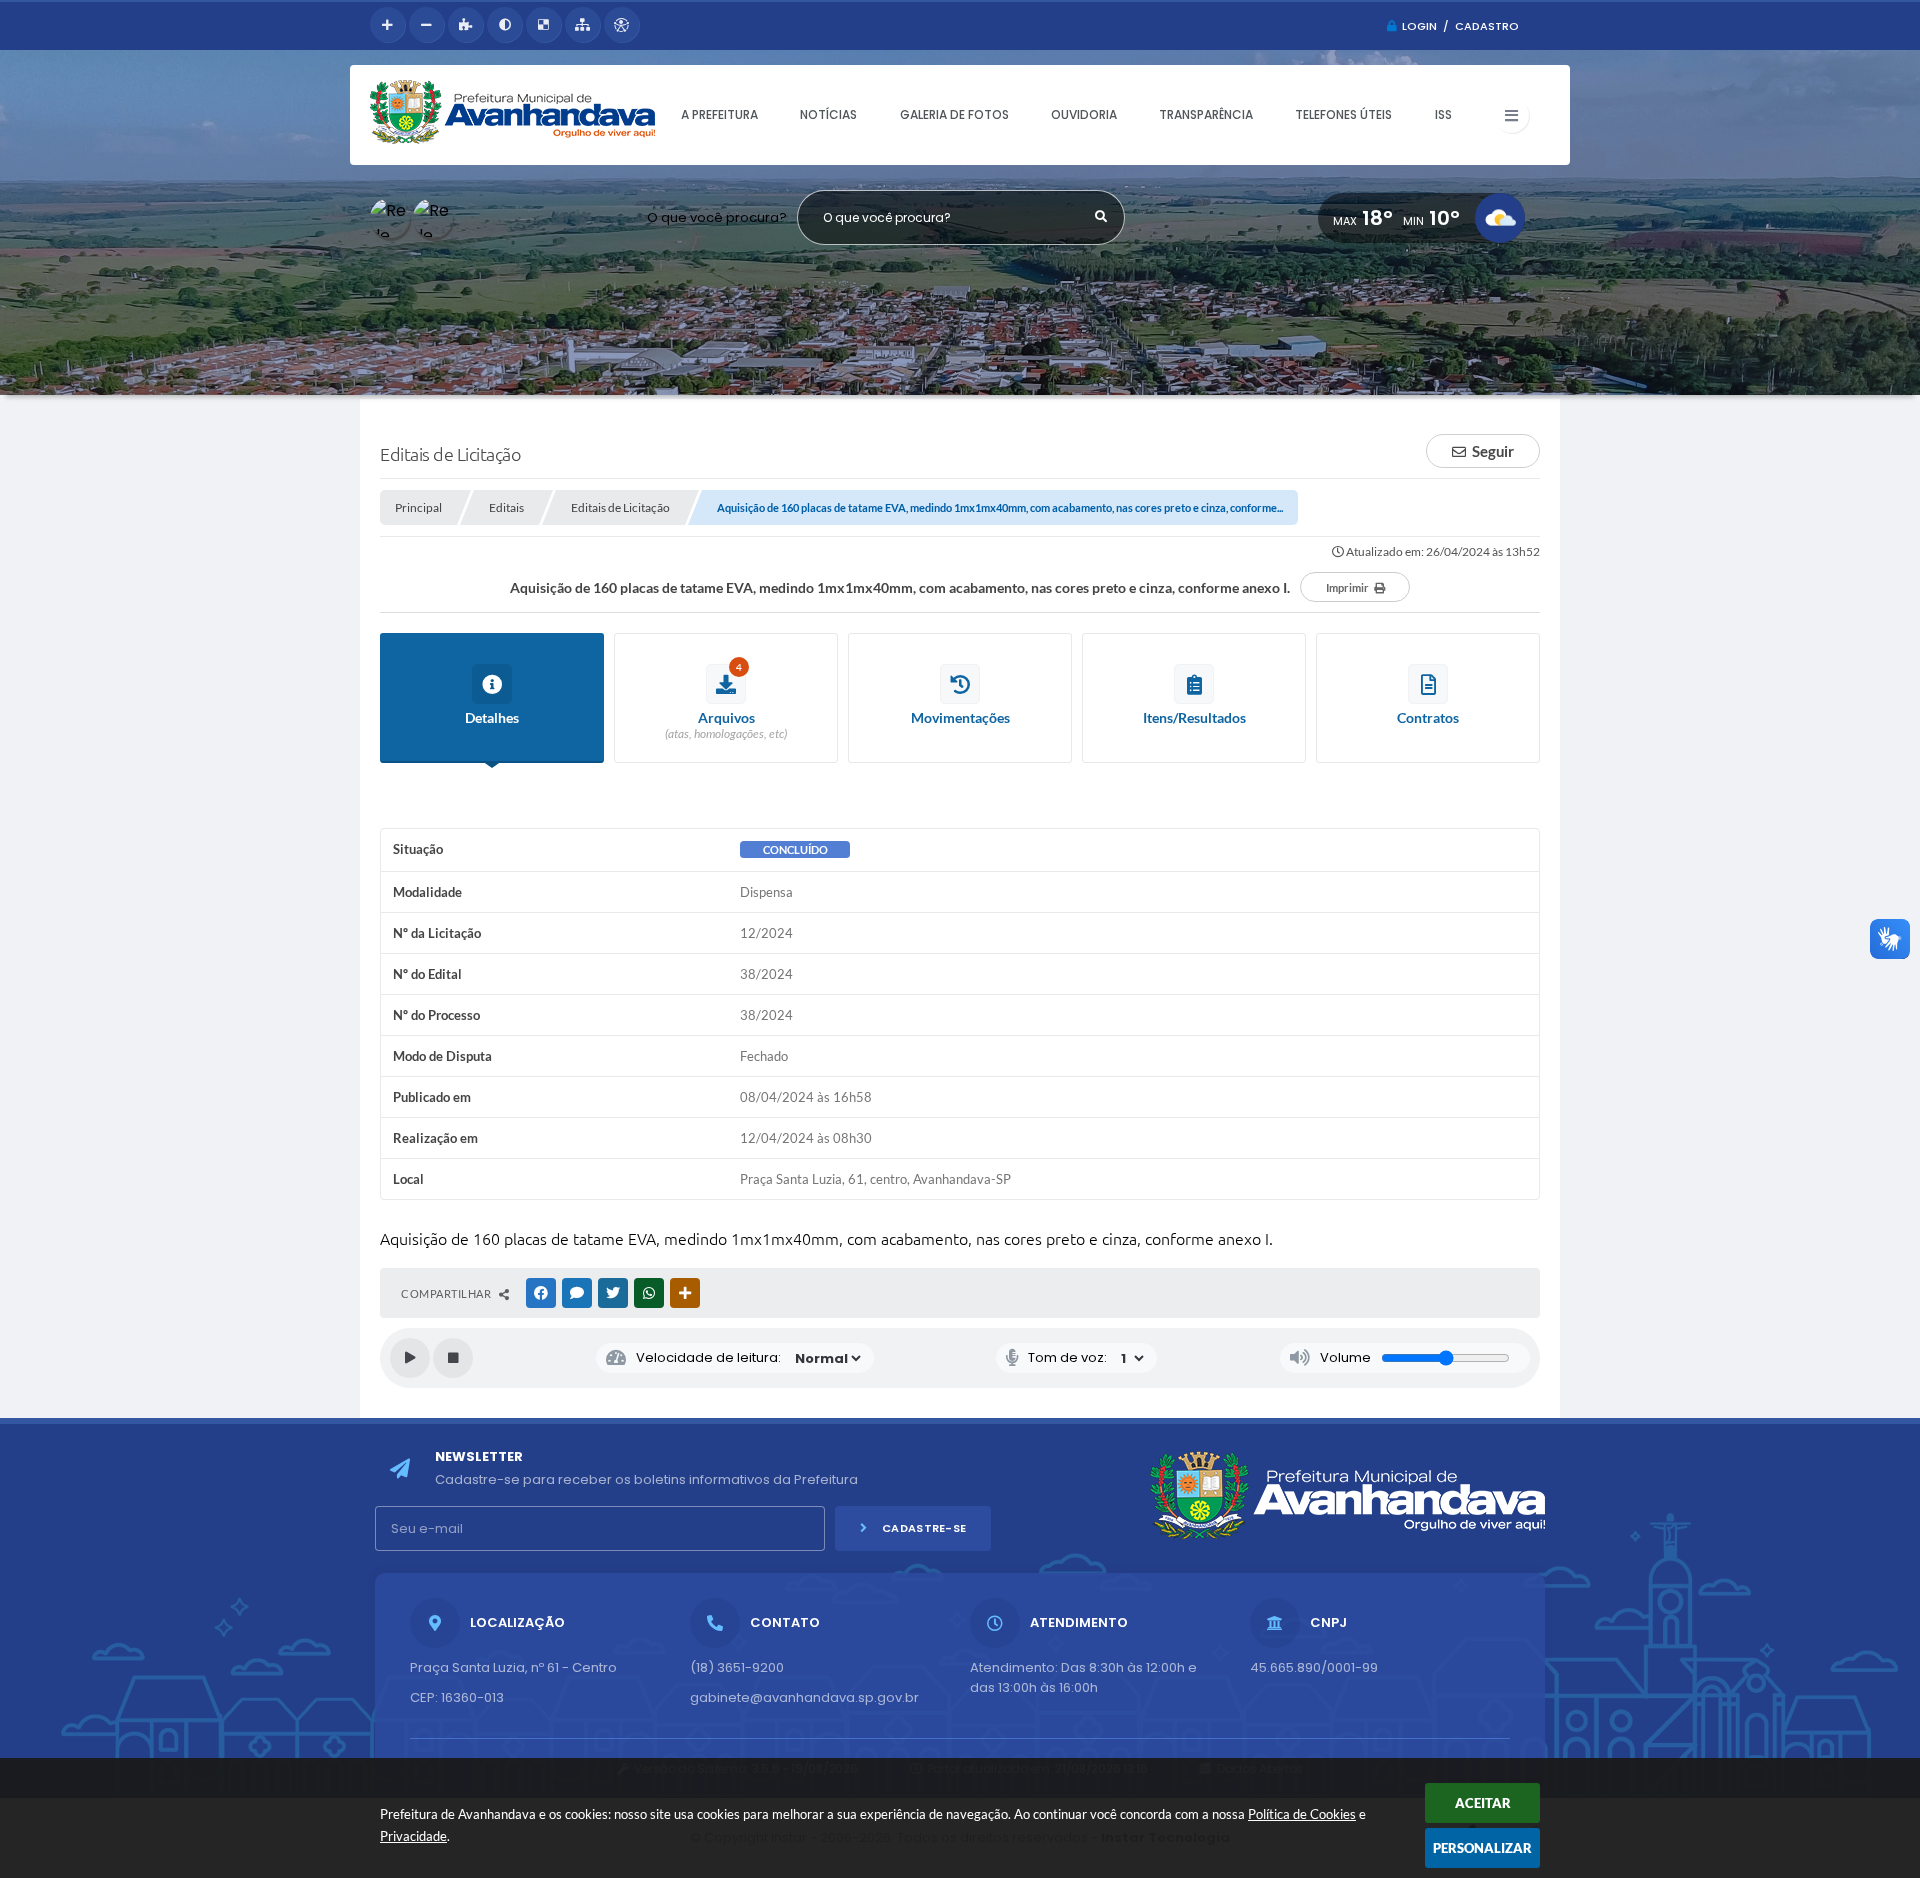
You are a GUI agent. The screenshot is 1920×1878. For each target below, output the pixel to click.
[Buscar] (1101, 217)
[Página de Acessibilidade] (621, 24)
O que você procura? (717, 217)
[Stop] (453, 1358)
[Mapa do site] (582, 24)
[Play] (410, 1358)
